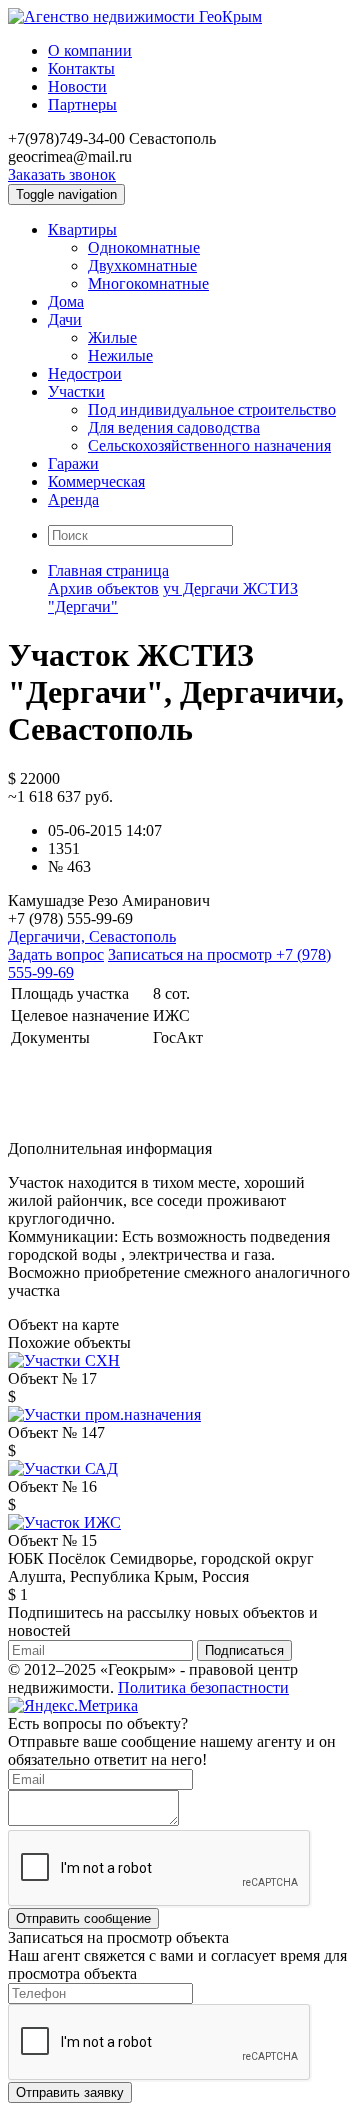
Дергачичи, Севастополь (92, 936)
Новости (77, 86)
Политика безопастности (203, 1687)
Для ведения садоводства (174, 427)
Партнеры (82, 104)
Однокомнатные (144, 247)
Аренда (73, 499)
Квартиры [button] (82, 229)
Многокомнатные (148, 283)
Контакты (81, 68)
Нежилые (120, 355)
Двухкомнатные (142, 265)
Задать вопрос (56, 954)
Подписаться (244, 1650)
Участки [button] (76, 391)
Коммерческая (96, 481)
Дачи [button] (65, 319)
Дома (66, 301)
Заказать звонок (62, 174)
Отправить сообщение (83, 1918)
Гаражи (73, 463)
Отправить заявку (70, 2092)
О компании (90, 50)
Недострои (85, 373)
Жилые (112, 337)
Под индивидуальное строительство (212, 409)
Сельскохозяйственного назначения (209, 445)
